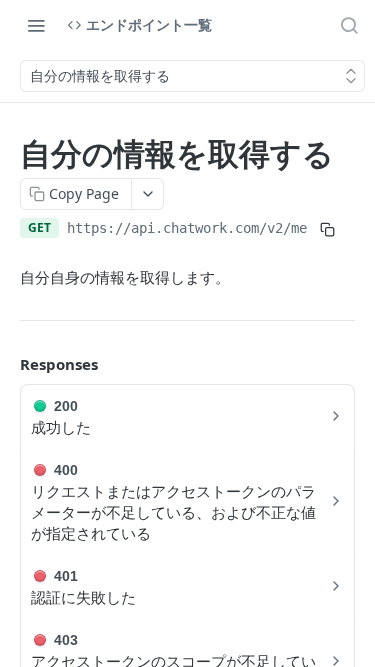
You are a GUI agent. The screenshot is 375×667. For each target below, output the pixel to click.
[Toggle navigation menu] (36, 25)
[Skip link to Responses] (6, 365)
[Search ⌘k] (349, 25)
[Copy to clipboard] (327, 230)
